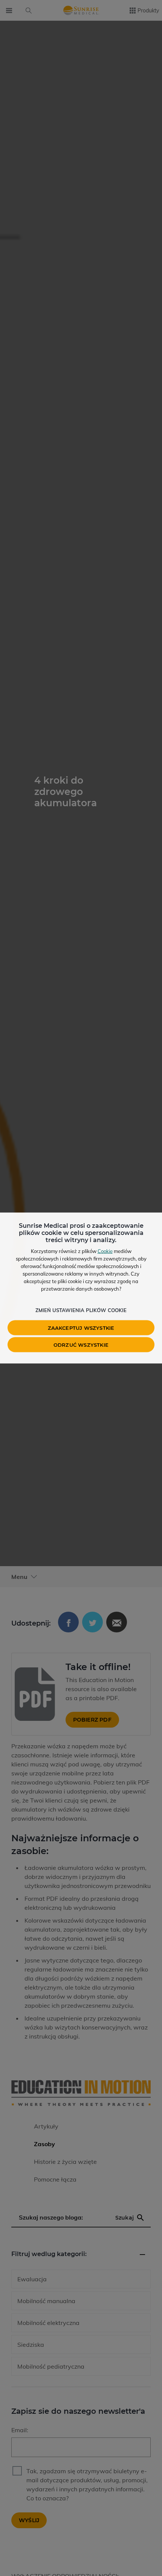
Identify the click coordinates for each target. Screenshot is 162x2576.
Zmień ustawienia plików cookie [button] (81, 1310)
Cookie (105, 1251)
